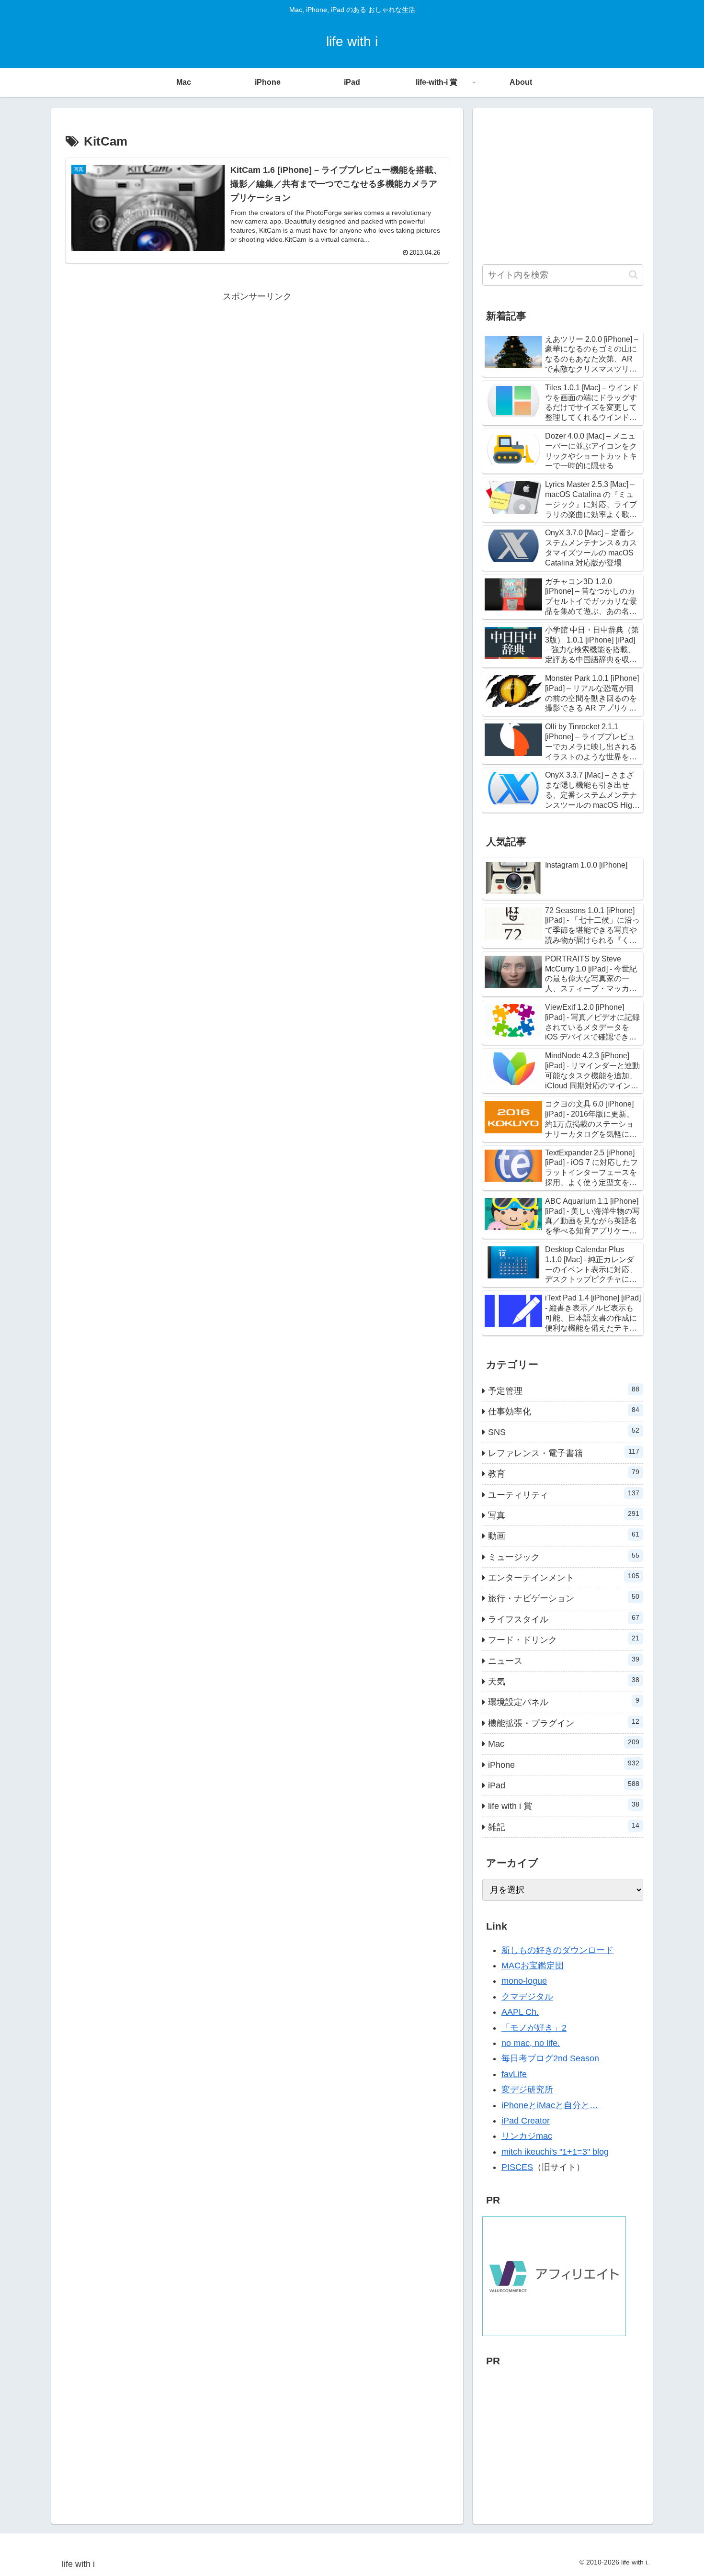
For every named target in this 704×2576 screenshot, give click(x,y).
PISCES (517, 2167)
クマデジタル (527, 1997)
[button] (633, 275)
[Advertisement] (257, 371)
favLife (514, 2074)
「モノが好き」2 (534, 2028)
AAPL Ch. (520, 2012)
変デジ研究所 (527, 2090)
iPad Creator (526, 2121)
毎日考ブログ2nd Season (550, 2058)
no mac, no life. (531, 2043)
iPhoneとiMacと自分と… (550, 2105)
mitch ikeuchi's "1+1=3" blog (555, 2152)
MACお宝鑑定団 (533, 1966)
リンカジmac (527, 2136)
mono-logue (524, 1981)
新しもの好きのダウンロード (557, 1950)
